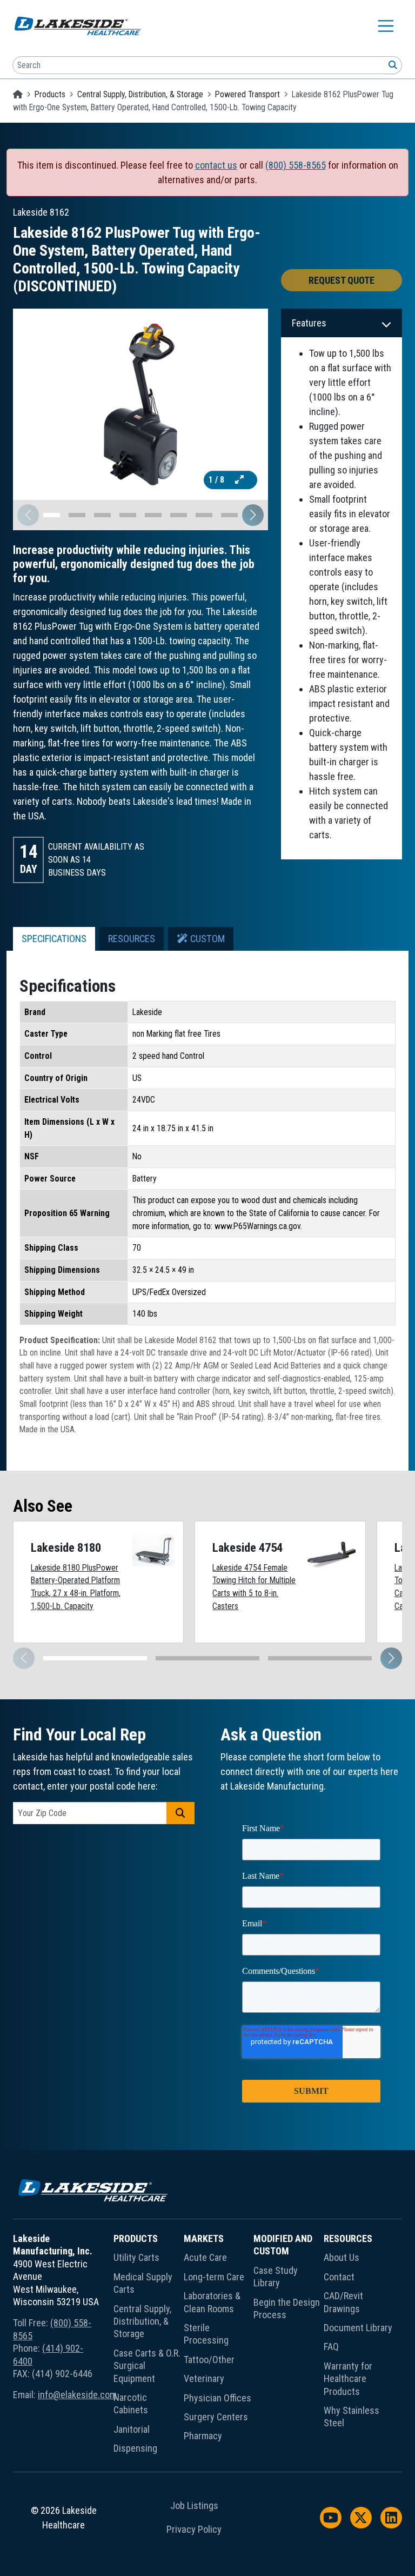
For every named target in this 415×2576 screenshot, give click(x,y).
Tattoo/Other (209, 2360)
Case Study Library (276, 2277)
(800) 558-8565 (296, 165)
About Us (342, 2257)
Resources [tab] (132, 939)
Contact (339, 2277)
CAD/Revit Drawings (343, 2302)
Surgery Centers (216, 2417)
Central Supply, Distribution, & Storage (140, 94)
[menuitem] (149, 2345)
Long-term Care (214, 2277)
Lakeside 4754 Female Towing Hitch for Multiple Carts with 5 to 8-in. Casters (254, 1587)
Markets (204, 2238)
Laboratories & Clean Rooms (212, 2302)
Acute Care (205, 2257)
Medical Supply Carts (143, 2283)
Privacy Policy (194, 2530)
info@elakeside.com (77, 2395)
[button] (253, 515)
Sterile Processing (206, 2334)
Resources (348, 2238)
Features (309, 323)
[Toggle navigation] (386, 26)
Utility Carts (136, 2257)
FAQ (331, 2347)
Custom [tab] (206, 939)
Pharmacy (203, 2436)
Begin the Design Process (287, 2308)
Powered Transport (247, 94)
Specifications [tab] (54, 939)
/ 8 (217, 480)
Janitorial (132, 2429)
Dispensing (135, 2448)
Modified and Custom (283, 2245)
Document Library (358, 2328)
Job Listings (194, 2506)
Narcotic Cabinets (131, 2404)
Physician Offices (217, 2398)
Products (50, 94)
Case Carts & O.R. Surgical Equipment (147, 2366)
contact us (216, 165)
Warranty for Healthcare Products (348, 2379)
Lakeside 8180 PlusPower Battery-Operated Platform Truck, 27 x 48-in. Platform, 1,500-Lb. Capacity (76, 1587)
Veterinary (204, 2378)
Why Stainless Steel (352, 2417)
